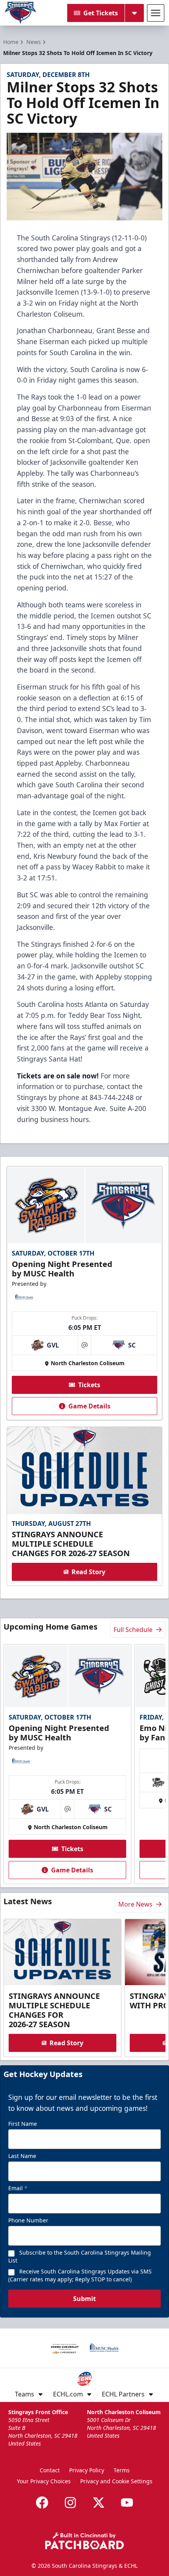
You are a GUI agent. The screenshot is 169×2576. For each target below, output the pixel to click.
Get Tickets (101, 13)
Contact (50, 2470)
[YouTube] (127, 2503)
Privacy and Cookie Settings (116, 2481)
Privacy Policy (87, 2470)
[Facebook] (42, 2503)
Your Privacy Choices (44, 2481)
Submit (84, 2299)
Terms (122, 2470)
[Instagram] (70, 2503)
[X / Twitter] (99, 2503)
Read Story (88, 1572)
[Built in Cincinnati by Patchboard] (84, 2541)
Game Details (89, 1406)
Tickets (89, 1385)
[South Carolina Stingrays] (20, 13)
